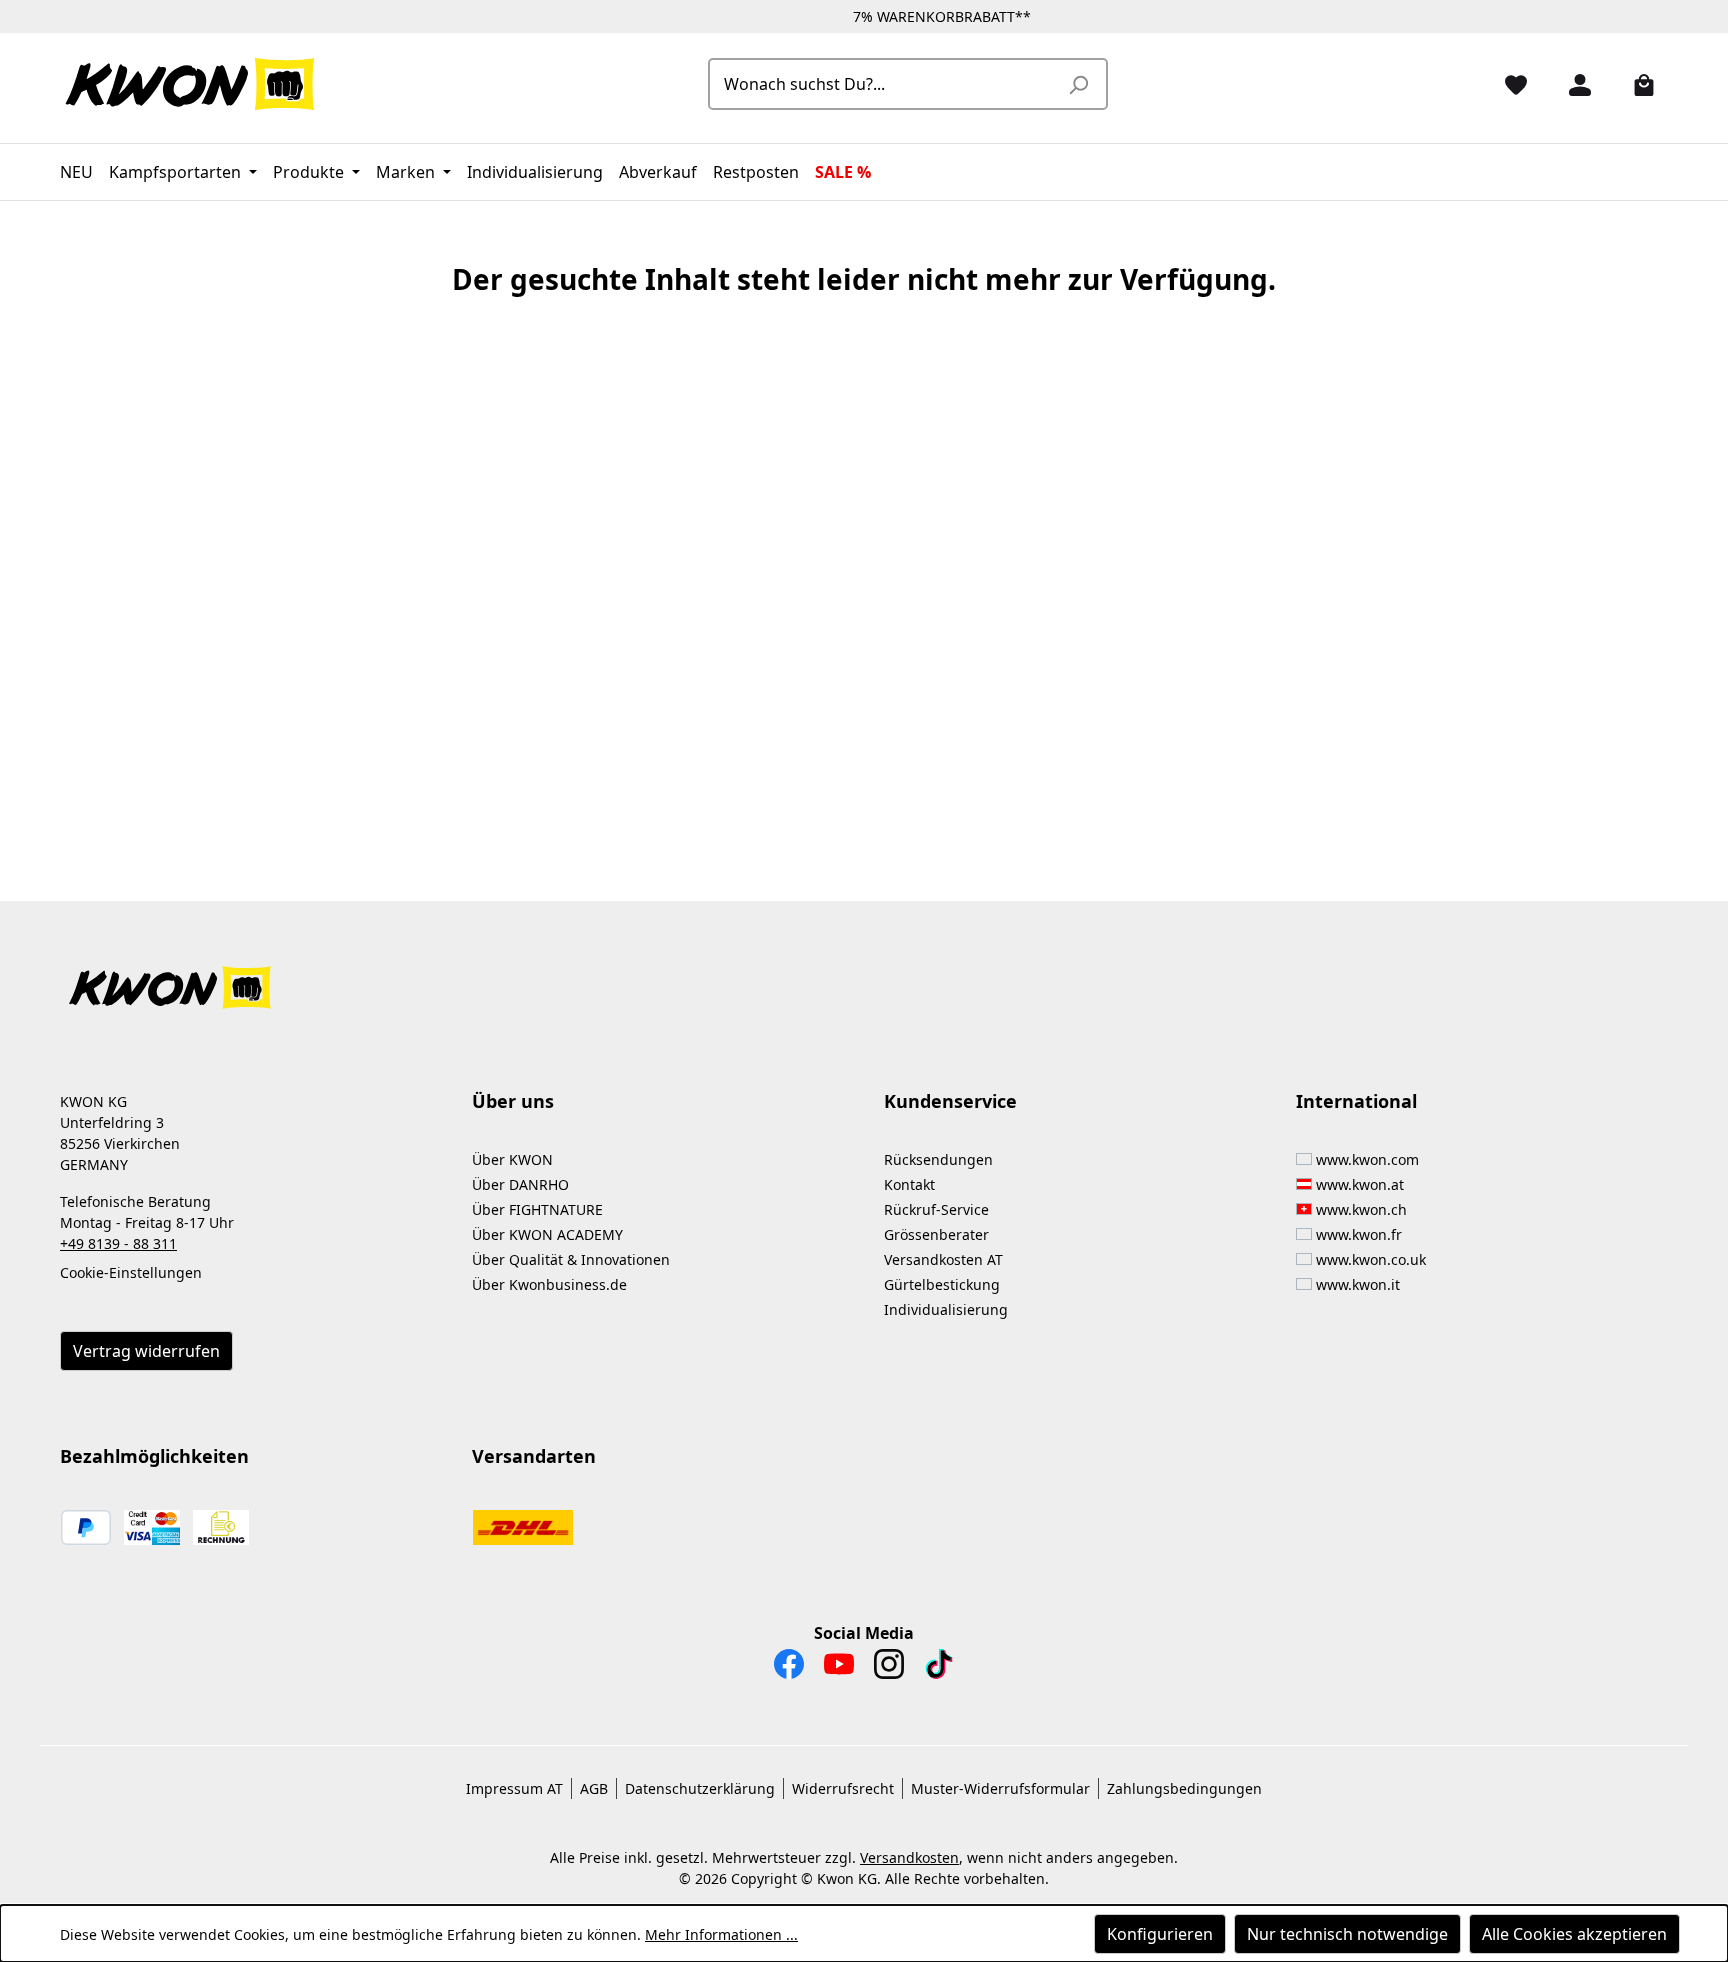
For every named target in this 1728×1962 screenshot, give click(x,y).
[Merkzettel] (1508, 84)
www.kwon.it (1358, 1284)
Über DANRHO (520, 1184)
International (1356, 1101)
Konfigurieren (1160, 1934)
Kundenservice (950, 1101)
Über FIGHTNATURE (537, 1209)
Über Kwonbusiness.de (549, 1284)
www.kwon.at (1360, 1184)
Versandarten (534, 1456)
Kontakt (909, 1184)
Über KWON (512, 1159)
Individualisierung (946, 1309)
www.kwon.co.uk (1371, 1259)
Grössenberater (936, 1234)
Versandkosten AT (943, 1259)
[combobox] (885, 84)
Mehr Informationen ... (721, 1934)
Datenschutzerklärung (700, 1788)
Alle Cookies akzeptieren (1574, 1934)
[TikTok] (939, 1669)
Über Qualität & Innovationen (571, 1259)
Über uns (513, 1101)
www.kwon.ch (1361, 1209)
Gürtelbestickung (942, 1284)
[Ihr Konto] (1572, 84)
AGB (594, 1788)
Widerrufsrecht (843, 1788)
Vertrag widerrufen (146, 1351)
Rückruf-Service (936, 1209)
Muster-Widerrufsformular (1000, 1788)
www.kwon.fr (1359, 1234)
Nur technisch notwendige (1347, 1934)
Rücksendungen (938, 1159)
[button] (864, 975)
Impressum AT (514, 1788)
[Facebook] (789, 1669)
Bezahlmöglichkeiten (154, 1456)
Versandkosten (909, 1857)
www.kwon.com (1367, 1159)
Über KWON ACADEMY (547, 1234)
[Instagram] (889, 1669)
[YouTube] (839, 1669)
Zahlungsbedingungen (1184, 1788)
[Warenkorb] (1636, 84)
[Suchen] (1078, 84)
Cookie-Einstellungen (131, 1272)
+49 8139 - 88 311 (118, 1243)
